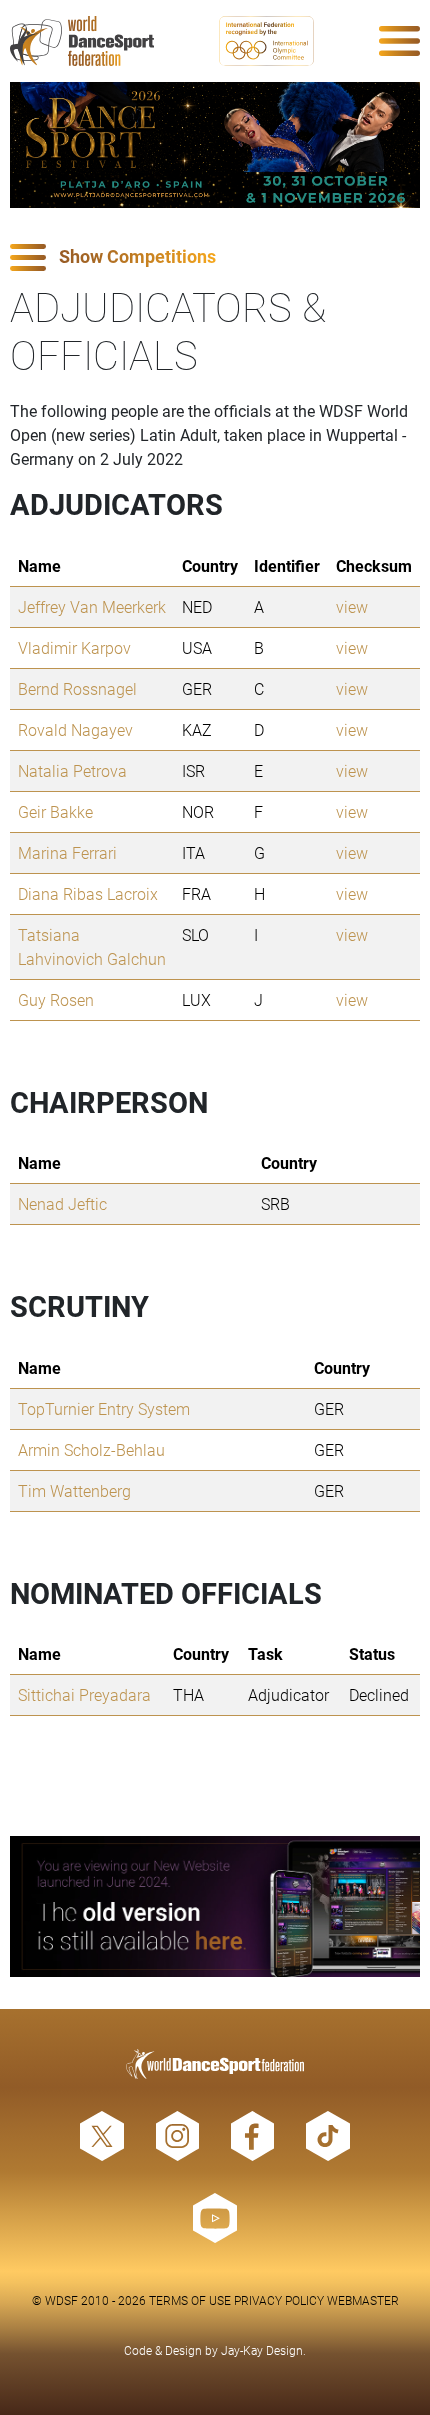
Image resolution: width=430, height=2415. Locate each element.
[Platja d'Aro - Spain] (215, 145)
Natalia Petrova (72, 770)
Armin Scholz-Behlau (91, 1449)
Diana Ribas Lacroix (88, 893)
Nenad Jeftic (62, 1203)
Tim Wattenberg (74, 1490)
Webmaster (363, 2300)
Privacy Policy (279, 2300)
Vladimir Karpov (74, 647)
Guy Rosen (56, 999)
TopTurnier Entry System (104, 1408)
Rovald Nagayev (75, 729)
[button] (215, 257)
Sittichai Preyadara (84, 1694)
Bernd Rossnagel (77, 688)
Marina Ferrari (67, 852)
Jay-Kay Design (262, 2350)
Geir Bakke (55, 811)
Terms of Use (190, 2300)
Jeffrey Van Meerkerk (92, 606)
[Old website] (215, 1906)
